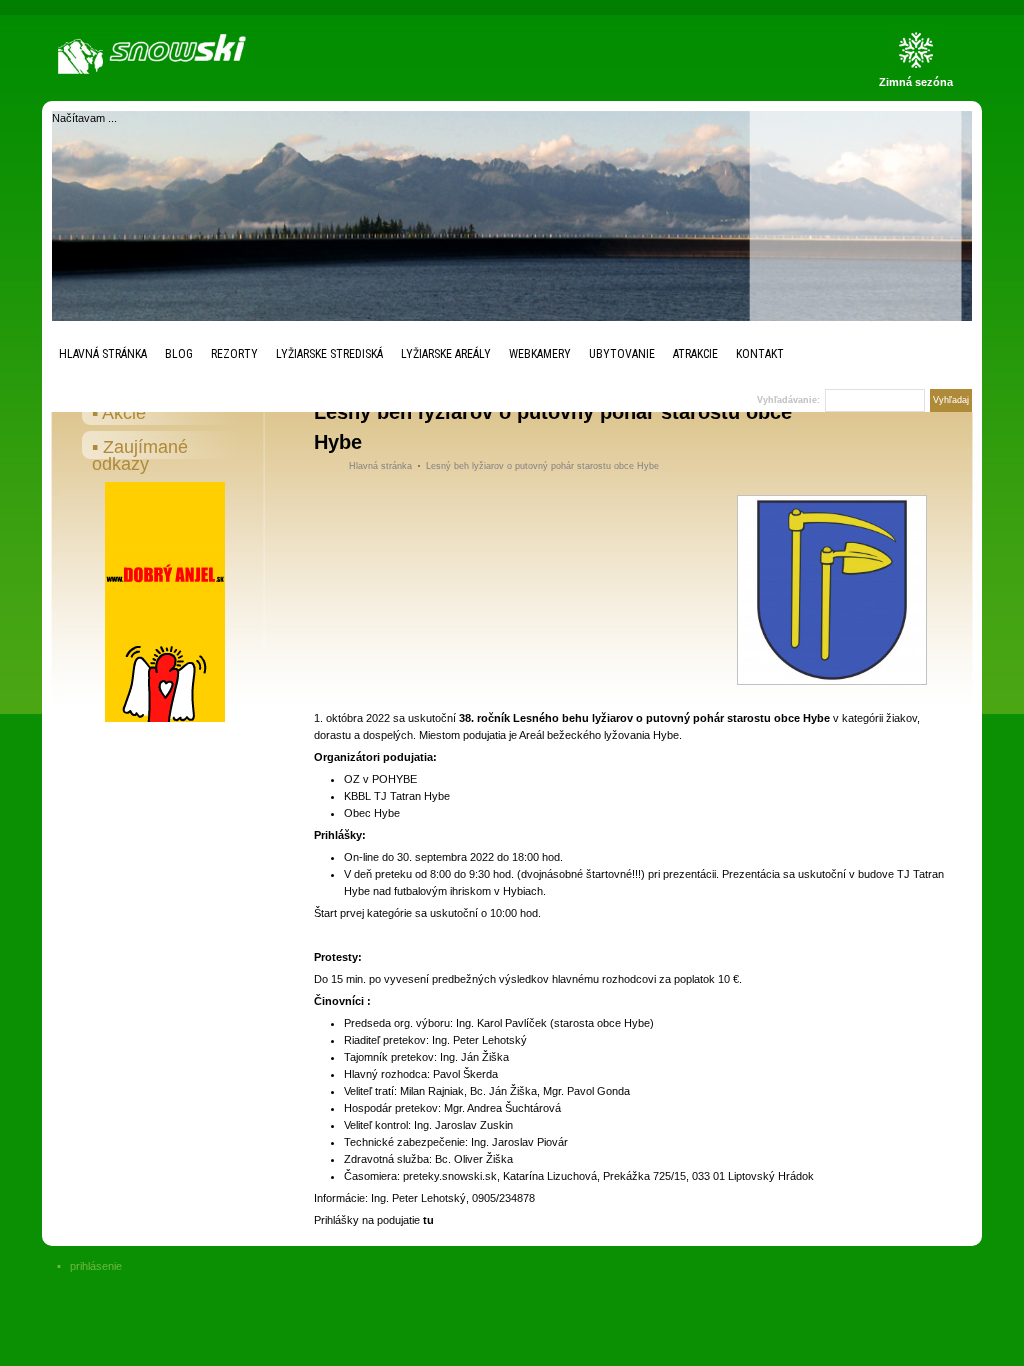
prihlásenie (96, 1266)
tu (428, 1220)
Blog (179, 354)
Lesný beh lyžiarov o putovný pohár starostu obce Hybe (542, 466)
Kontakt (760, 354)
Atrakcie (695, 354)
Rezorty (234, 354)
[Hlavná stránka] (156, 54)
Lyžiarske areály (446, 354)
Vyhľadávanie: (788, 400)
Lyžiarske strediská (329, 354)
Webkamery (540, 354)
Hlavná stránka (103, 354)
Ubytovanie (622, 354)
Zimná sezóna (916, 82)
